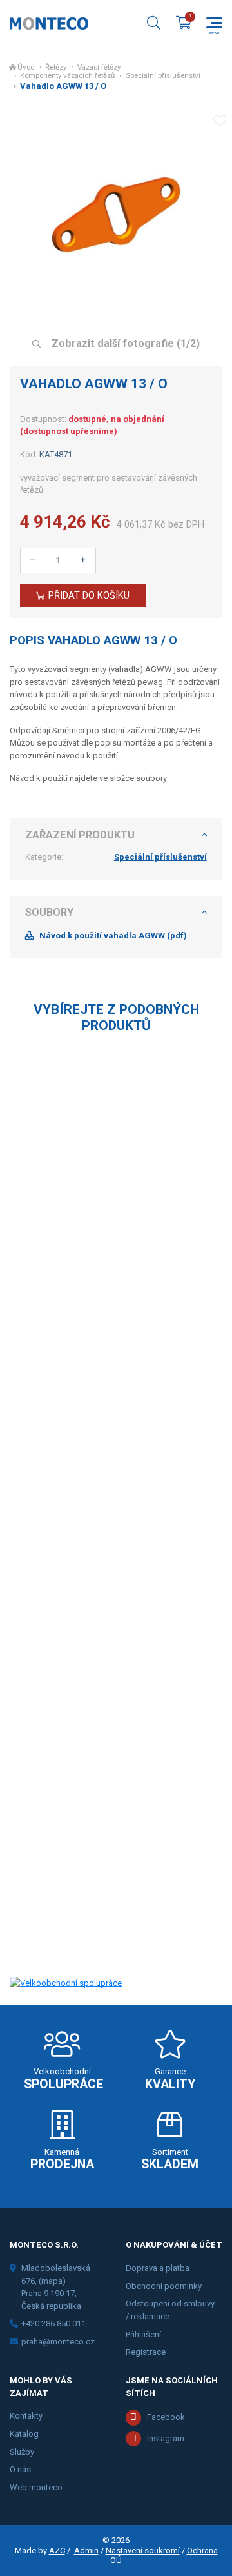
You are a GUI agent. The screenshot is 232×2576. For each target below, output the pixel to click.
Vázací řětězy (99, 67)
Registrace (146, 2352)
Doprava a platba (158, 2268)
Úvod (26, 67)
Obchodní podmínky (164, 2286)
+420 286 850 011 (53, 2323)
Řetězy (56, 67)
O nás (20, 2469)
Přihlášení (143, 2334)
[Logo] (49, 23)
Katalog (24, 2434)
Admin (86, 2551)
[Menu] (214, 23)
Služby (22, 2452)
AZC (57, 2551)
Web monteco (36, 2487)
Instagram (166, 2438)
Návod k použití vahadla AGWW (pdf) (113, 936)
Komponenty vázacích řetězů (67, 76)
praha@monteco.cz (58, 2342)
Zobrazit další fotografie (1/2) (124, 343)
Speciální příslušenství (163, 76)
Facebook (166, 2417)
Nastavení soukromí (143, 2551)
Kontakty (26, 2416)
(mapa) (52, 2281)
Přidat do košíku (89, 595)
